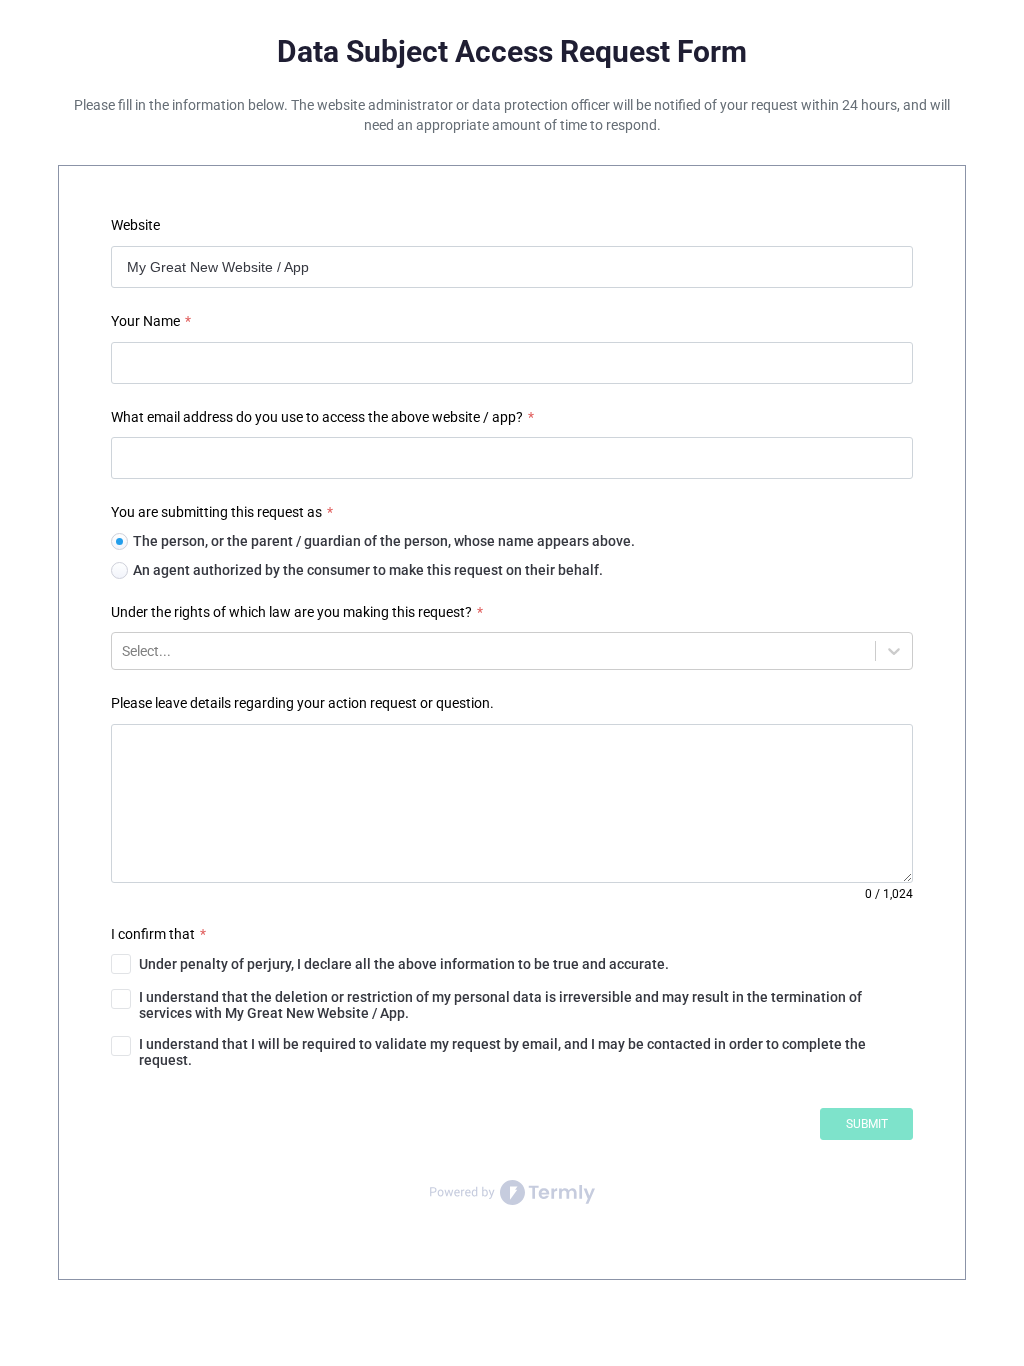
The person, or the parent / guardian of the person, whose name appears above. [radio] (384, 541)
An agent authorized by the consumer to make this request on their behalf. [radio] (368, 570)
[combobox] (123, 651)
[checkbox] (512, 964)
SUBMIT (867, 1124)
